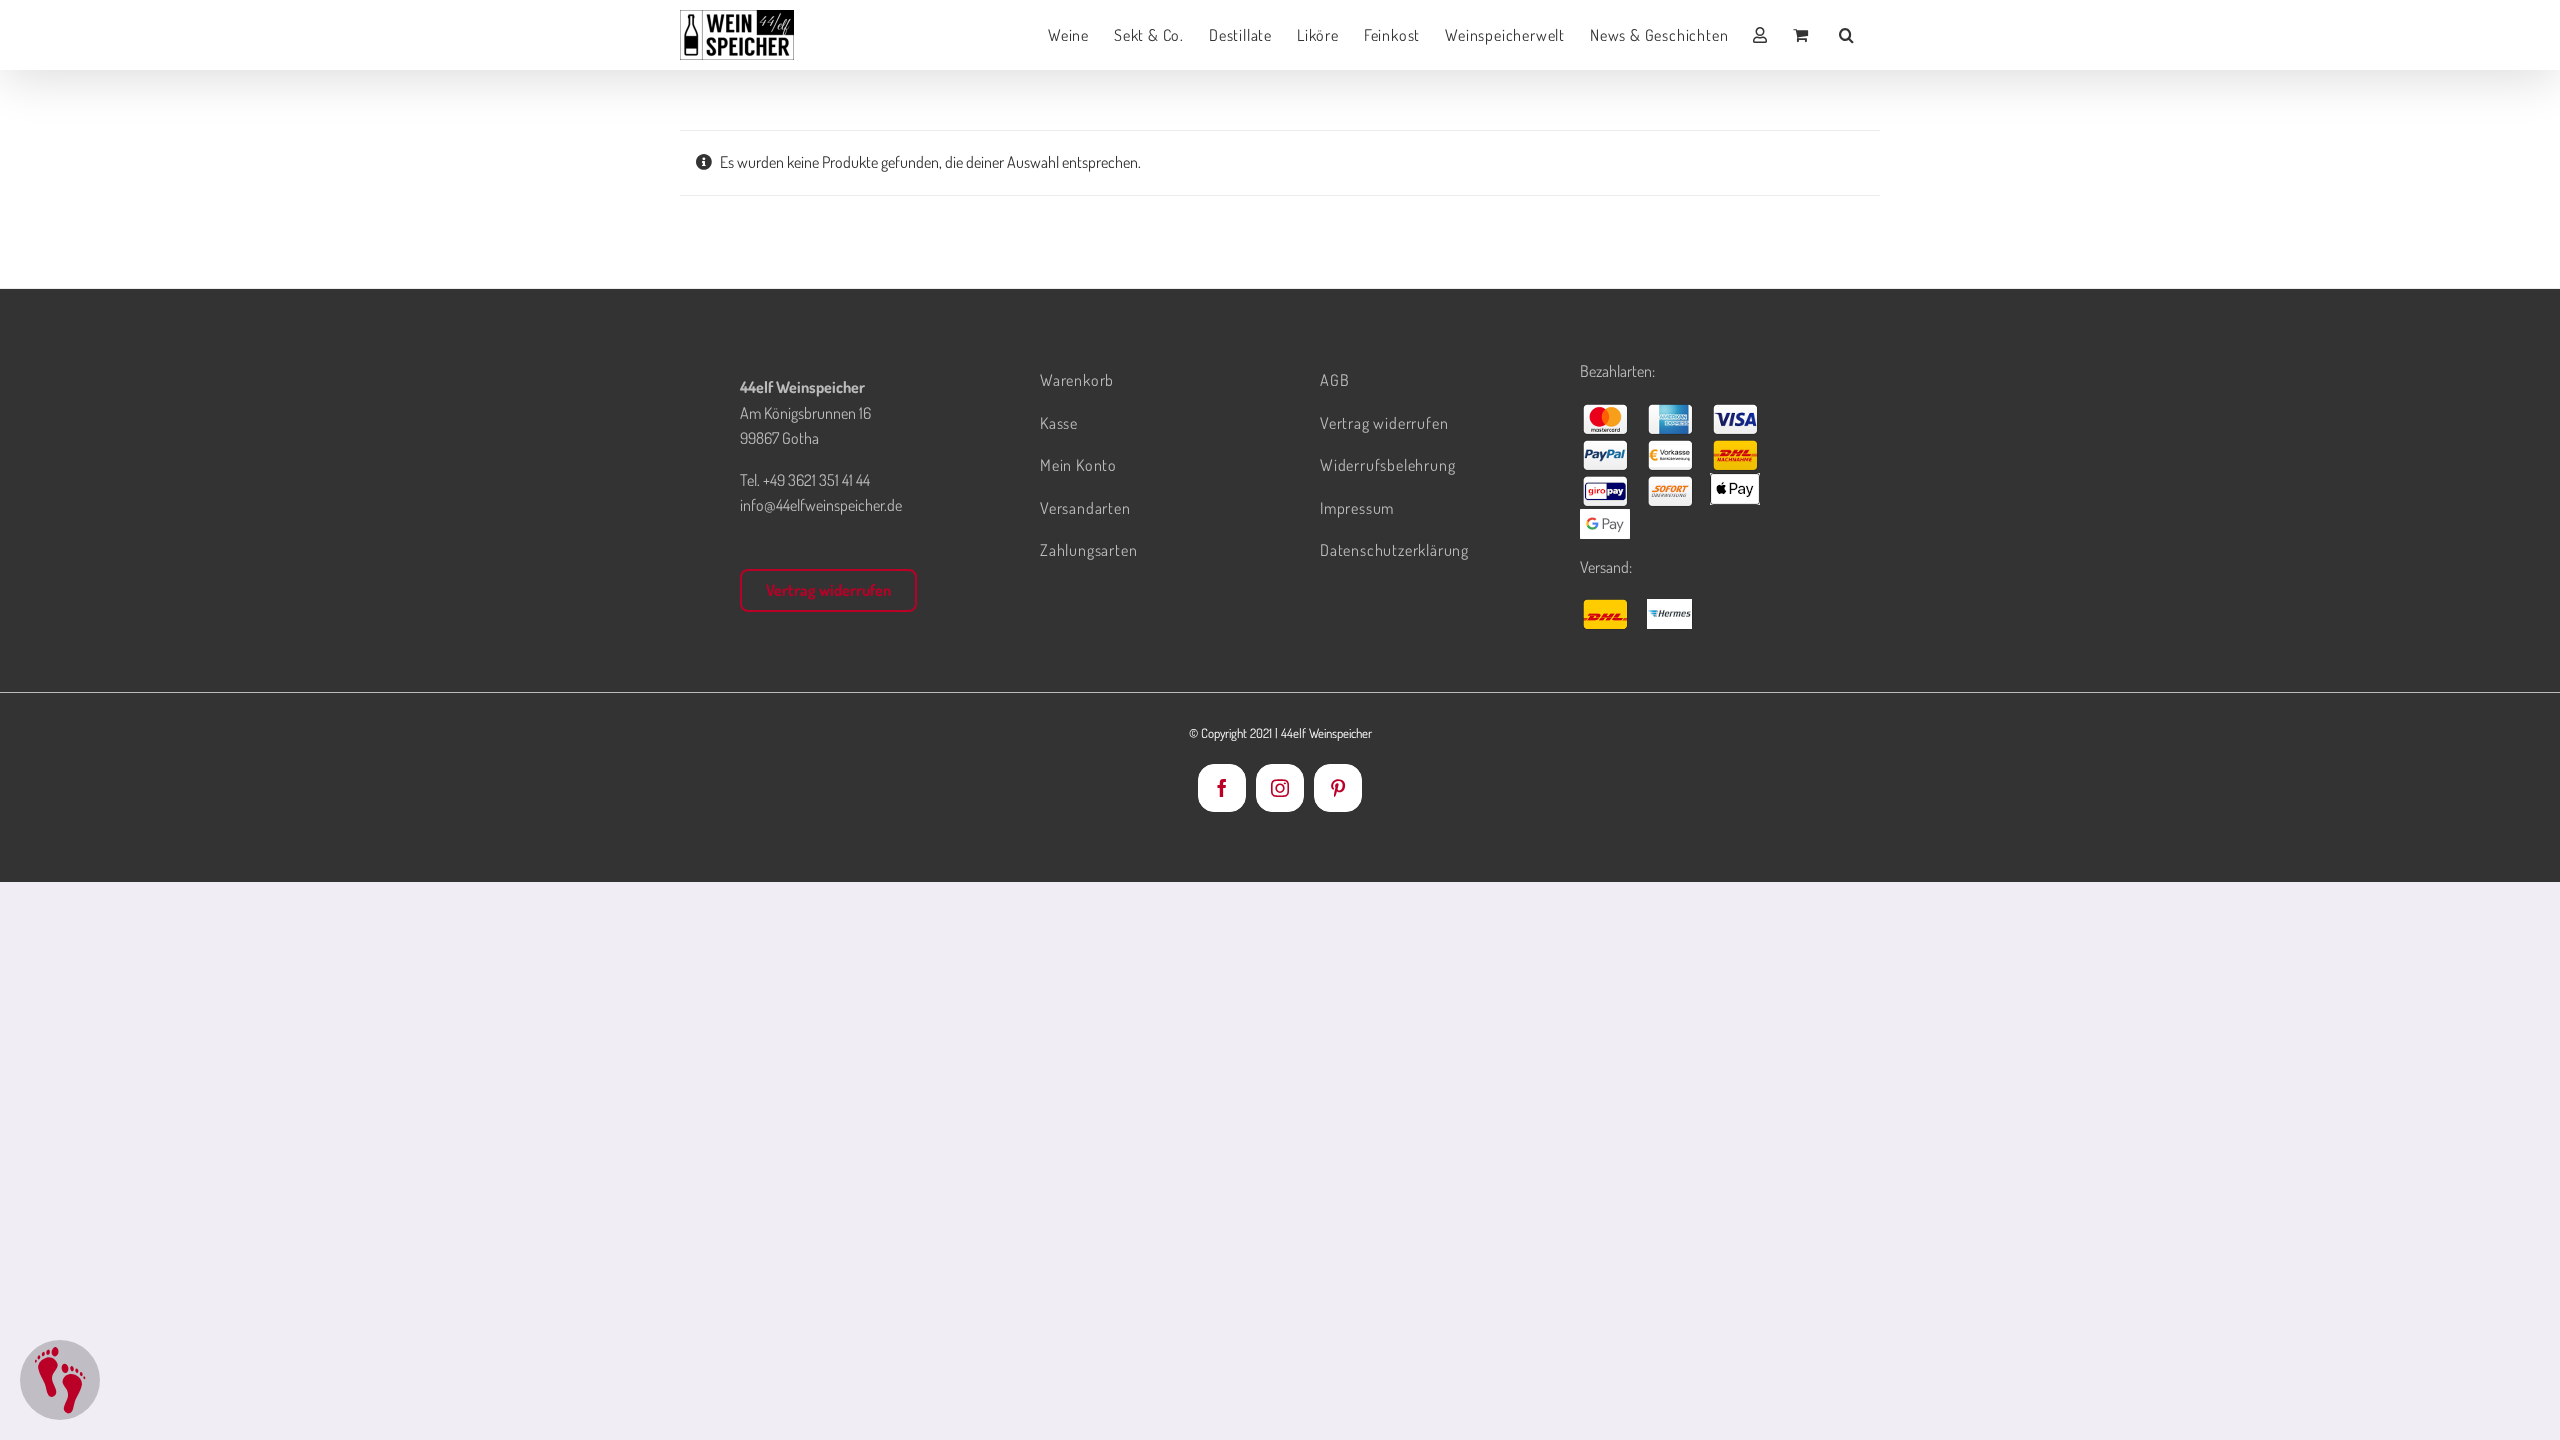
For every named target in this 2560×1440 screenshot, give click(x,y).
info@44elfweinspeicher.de (821, 505)
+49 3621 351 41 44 (816, 480)
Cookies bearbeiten (60, 1380)
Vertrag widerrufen (828, 590)
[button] (1847, 35)
